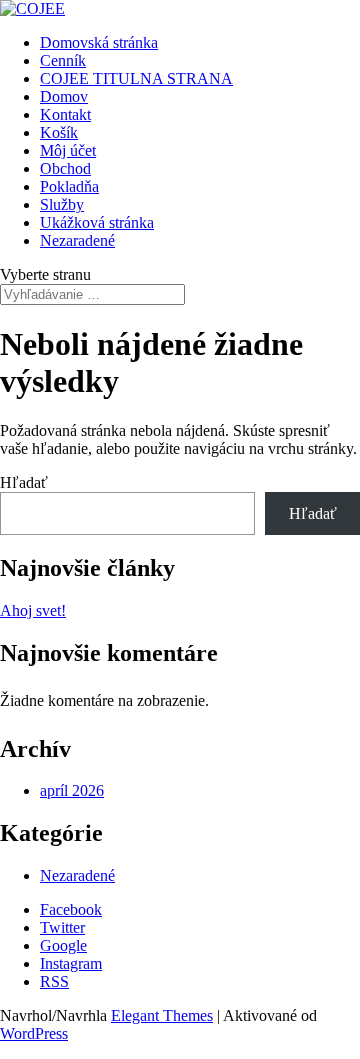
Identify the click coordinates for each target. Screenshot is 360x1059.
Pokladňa (69, 186)
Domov (64, 96)
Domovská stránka (99, 42)
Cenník (63, 60)
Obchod (65, 168)
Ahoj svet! (33, 610)
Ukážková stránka (97, 222)
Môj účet (68, 150)
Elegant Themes (162, 1015)
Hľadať (24, 482)
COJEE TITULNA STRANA (136, 78)
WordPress (34, 1033)
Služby (62, 204)
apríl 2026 (72, 790)
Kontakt (65, 114)
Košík (59, 132)
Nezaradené (77, 240)
